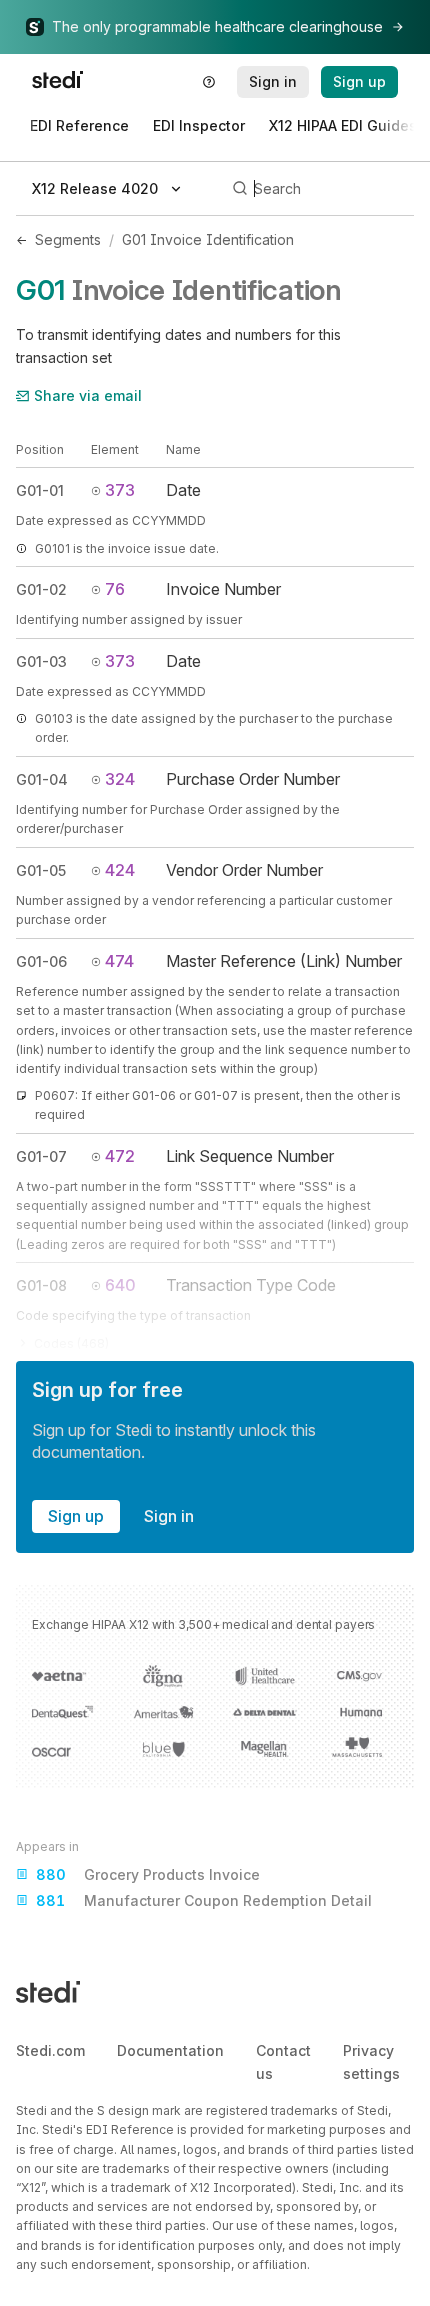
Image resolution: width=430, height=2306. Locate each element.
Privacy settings (371, 2061)
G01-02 (41, 589)
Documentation (170, 2050)
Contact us (283, 2061)
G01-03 (41, 661)
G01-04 (42, 779)
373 (120, 490)
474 (119, 961)
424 (120, 870)
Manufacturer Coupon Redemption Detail (204, 1900)
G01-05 (41, 870)
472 (120, 1156)
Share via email (88, 395)
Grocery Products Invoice (148, 1874)
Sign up (76, 1516)
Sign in (169, 1516)
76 (115, 589)
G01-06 (41, 961)
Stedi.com (50, 2050)
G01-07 (41, 1156)
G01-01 (40, 490)
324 (120, 779)
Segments (68, 239)
